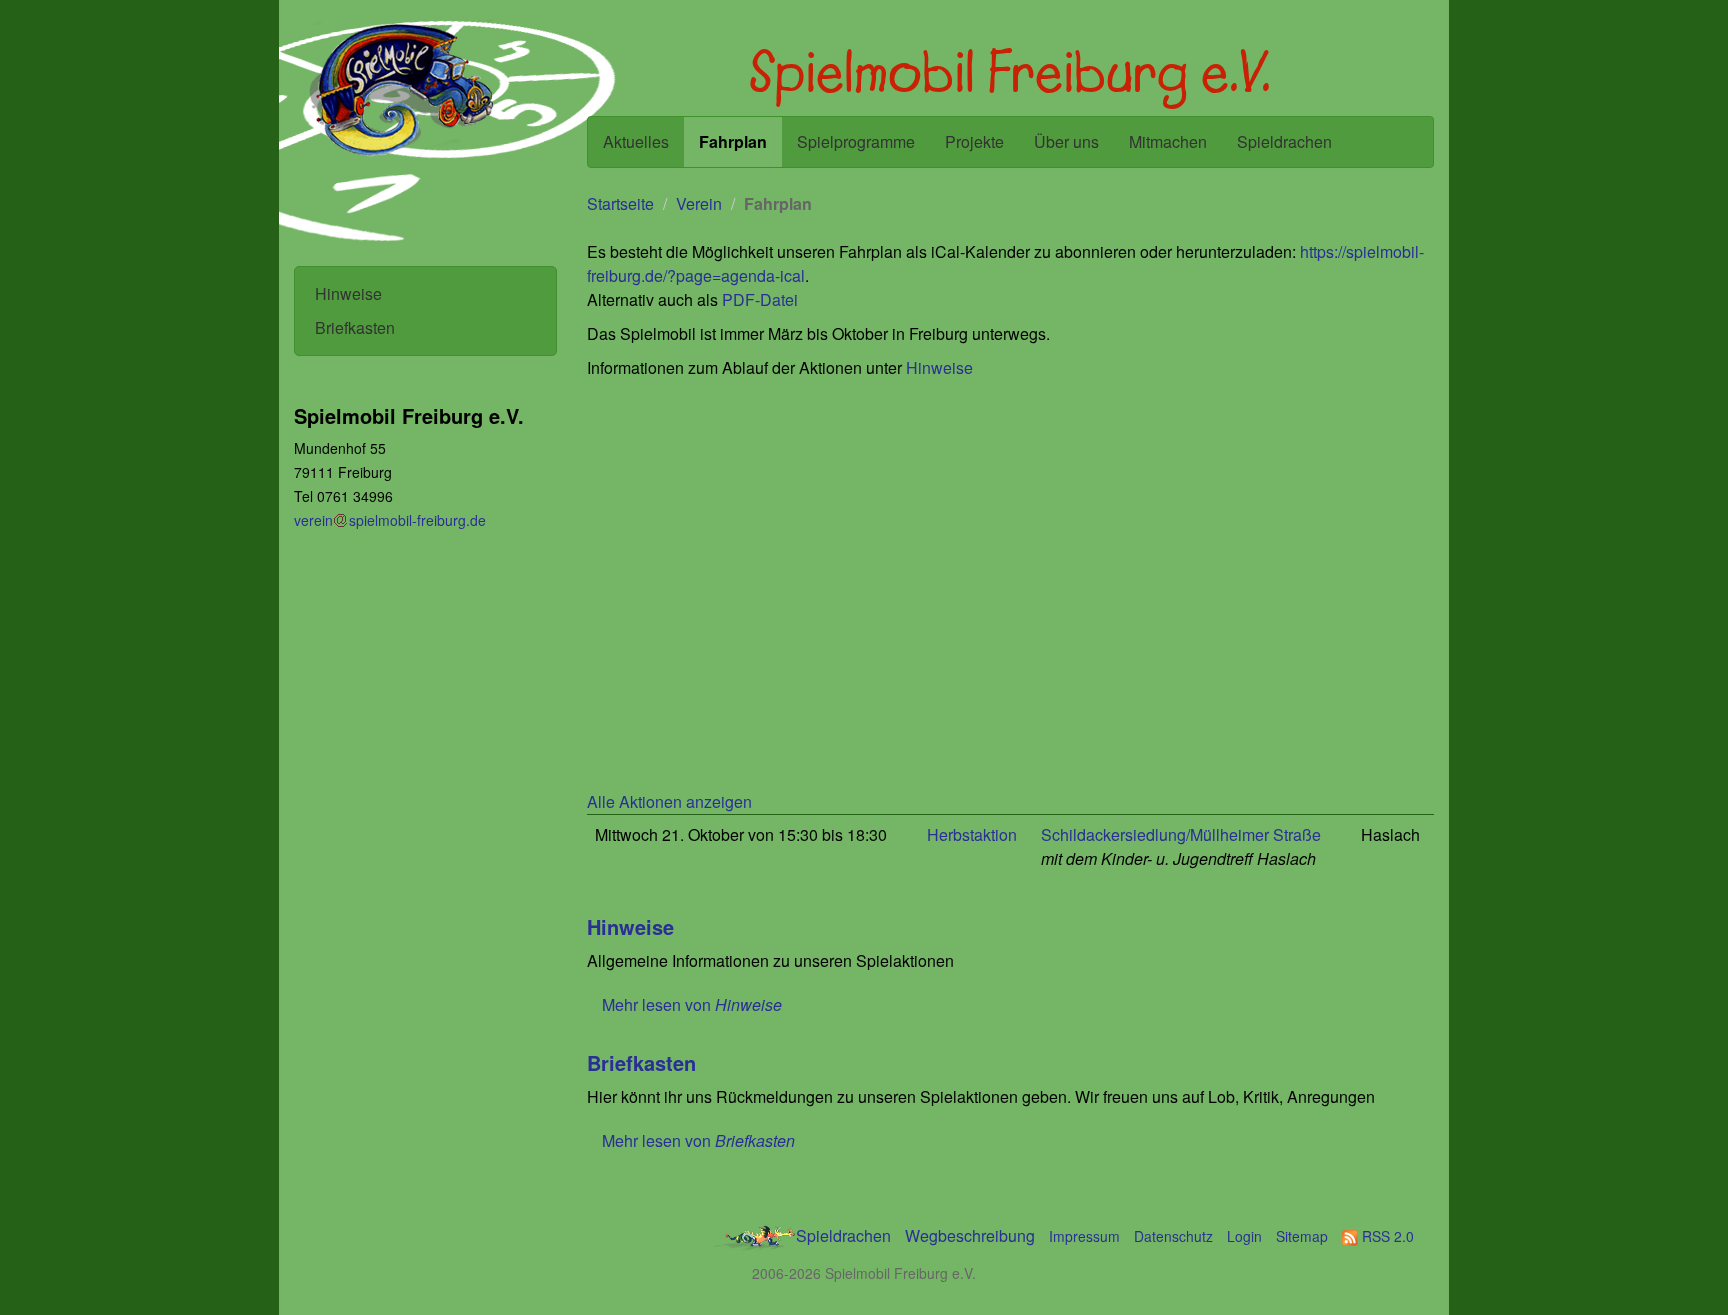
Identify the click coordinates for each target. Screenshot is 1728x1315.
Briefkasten (355, 327)
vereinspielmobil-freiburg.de (390, 520)
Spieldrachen (1284, 141)
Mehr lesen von (692, 1004)
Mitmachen (1168, 141)
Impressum (1084, 1236)
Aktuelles (636, 141)
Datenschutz (1173, 1236)
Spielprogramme (856, 141)
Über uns (1066, 141)
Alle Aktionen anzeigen (669, 801)
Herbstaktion (972, 834)
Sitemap (1302, 1236)
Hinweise (348, 293)
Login (1244, 1236)
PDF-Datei (760, 299)
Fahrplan (733, 141)
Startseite (620, 203)
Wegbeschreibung (970, 1235)
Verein (699, 203)
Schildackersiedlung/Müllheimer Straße (1181, 834)
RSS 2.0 (1386, 1236)
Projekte (974, 141)
